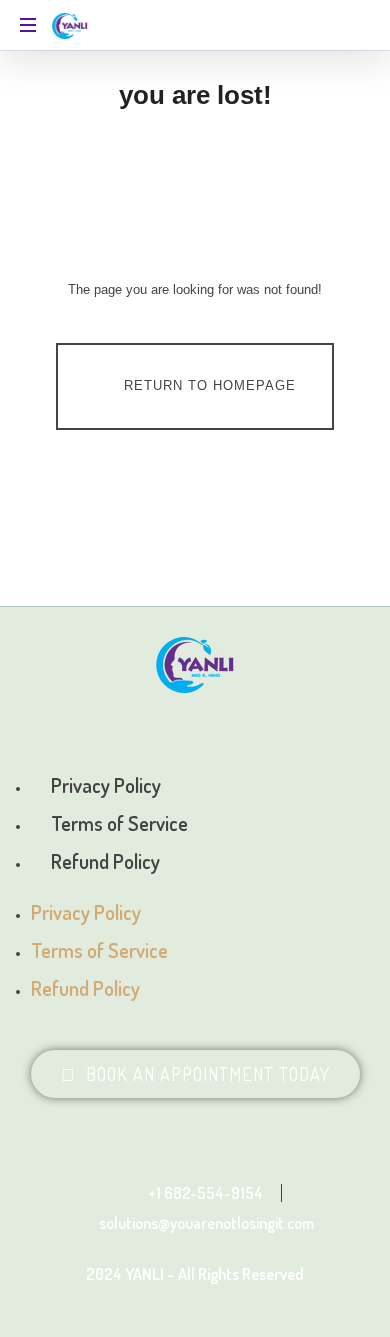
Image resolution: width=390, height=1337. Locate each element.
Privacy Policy (106, 785)
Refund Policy (105, 861)
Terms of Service (119, 823)
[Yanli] (70, 25)
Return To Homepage (210, 385)
